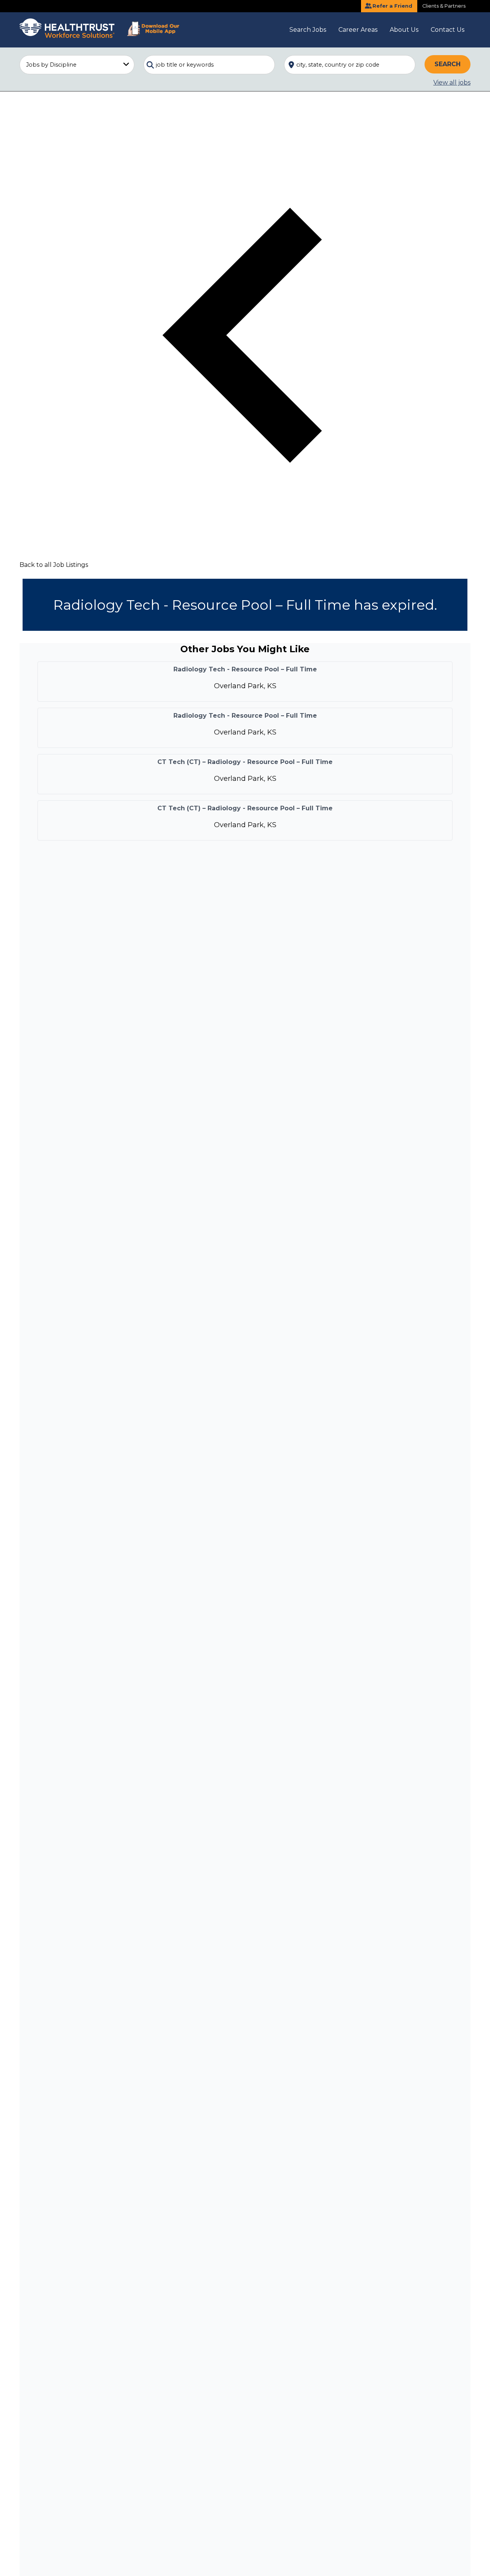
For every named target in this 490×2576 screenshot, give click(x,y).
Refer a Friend (392, 6)
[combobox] (209, 65)
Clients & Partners (444, 6)
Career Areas (358, 30)
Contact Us (448, 30)
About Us (404, 30)
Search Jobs (308, 30)
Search (448, 64)
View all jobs (452, 82)
